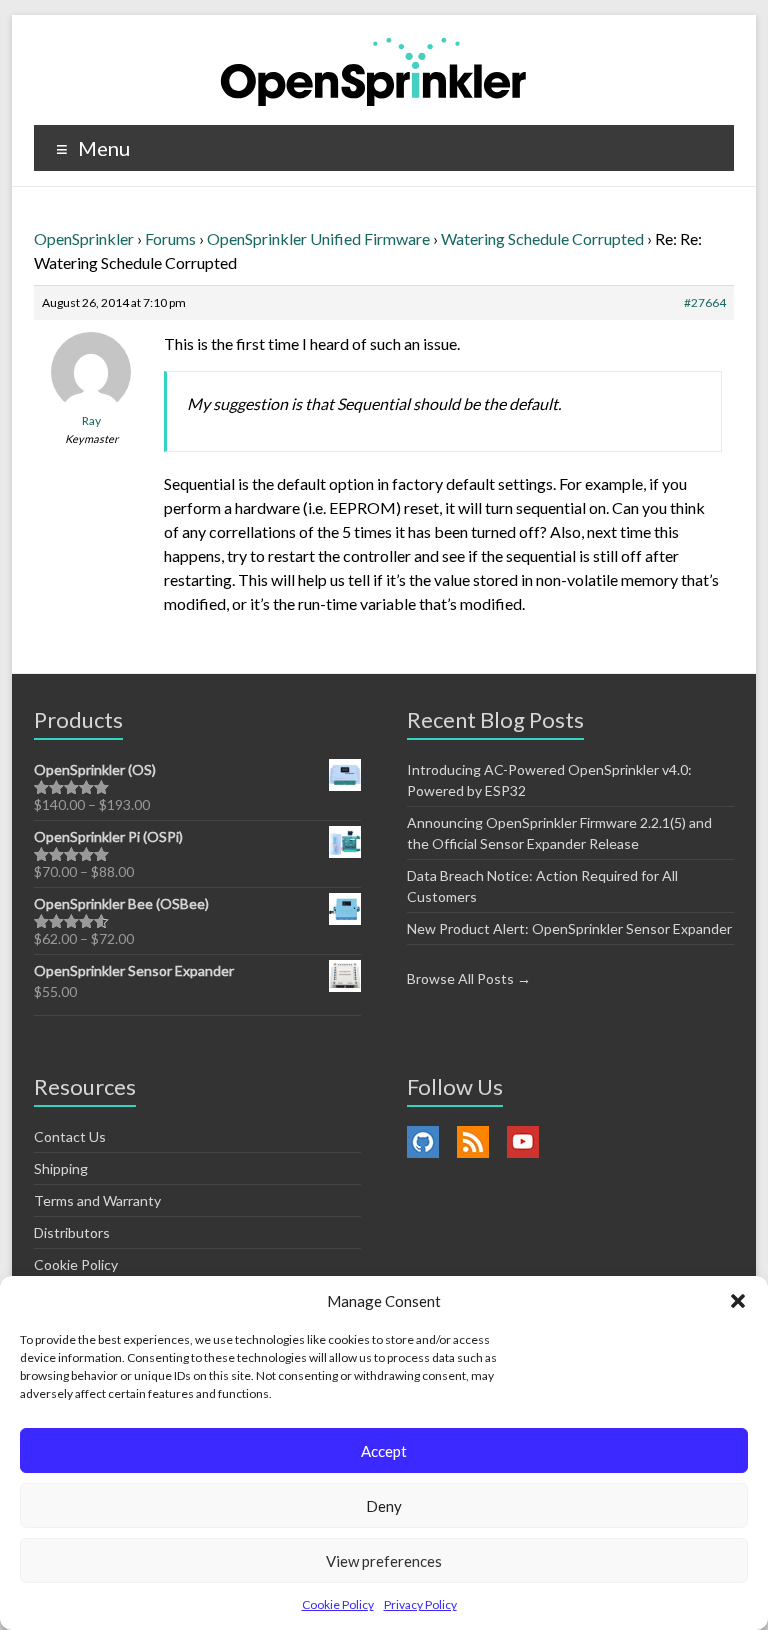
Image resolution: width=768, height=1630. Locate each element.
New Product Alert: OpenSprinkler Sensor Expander (569, 928)
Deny (384, 1506)
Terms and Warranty (97, 1200)
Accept (384, 1451)
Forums (170, 238)
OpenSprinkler (84, 238)
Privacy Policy (420, 1604)
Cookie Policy (338, 1604)
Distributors (72, 1232)
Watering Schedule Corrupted (542, 238)
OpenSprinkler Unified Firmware (318, 238)
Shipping (61, 1168)
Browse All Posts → (469, 978)
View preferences (384, 1561)
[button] (738, 1301)
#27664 (705, 302)
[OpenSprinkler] (373, 70)
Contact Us (70, 1136)
